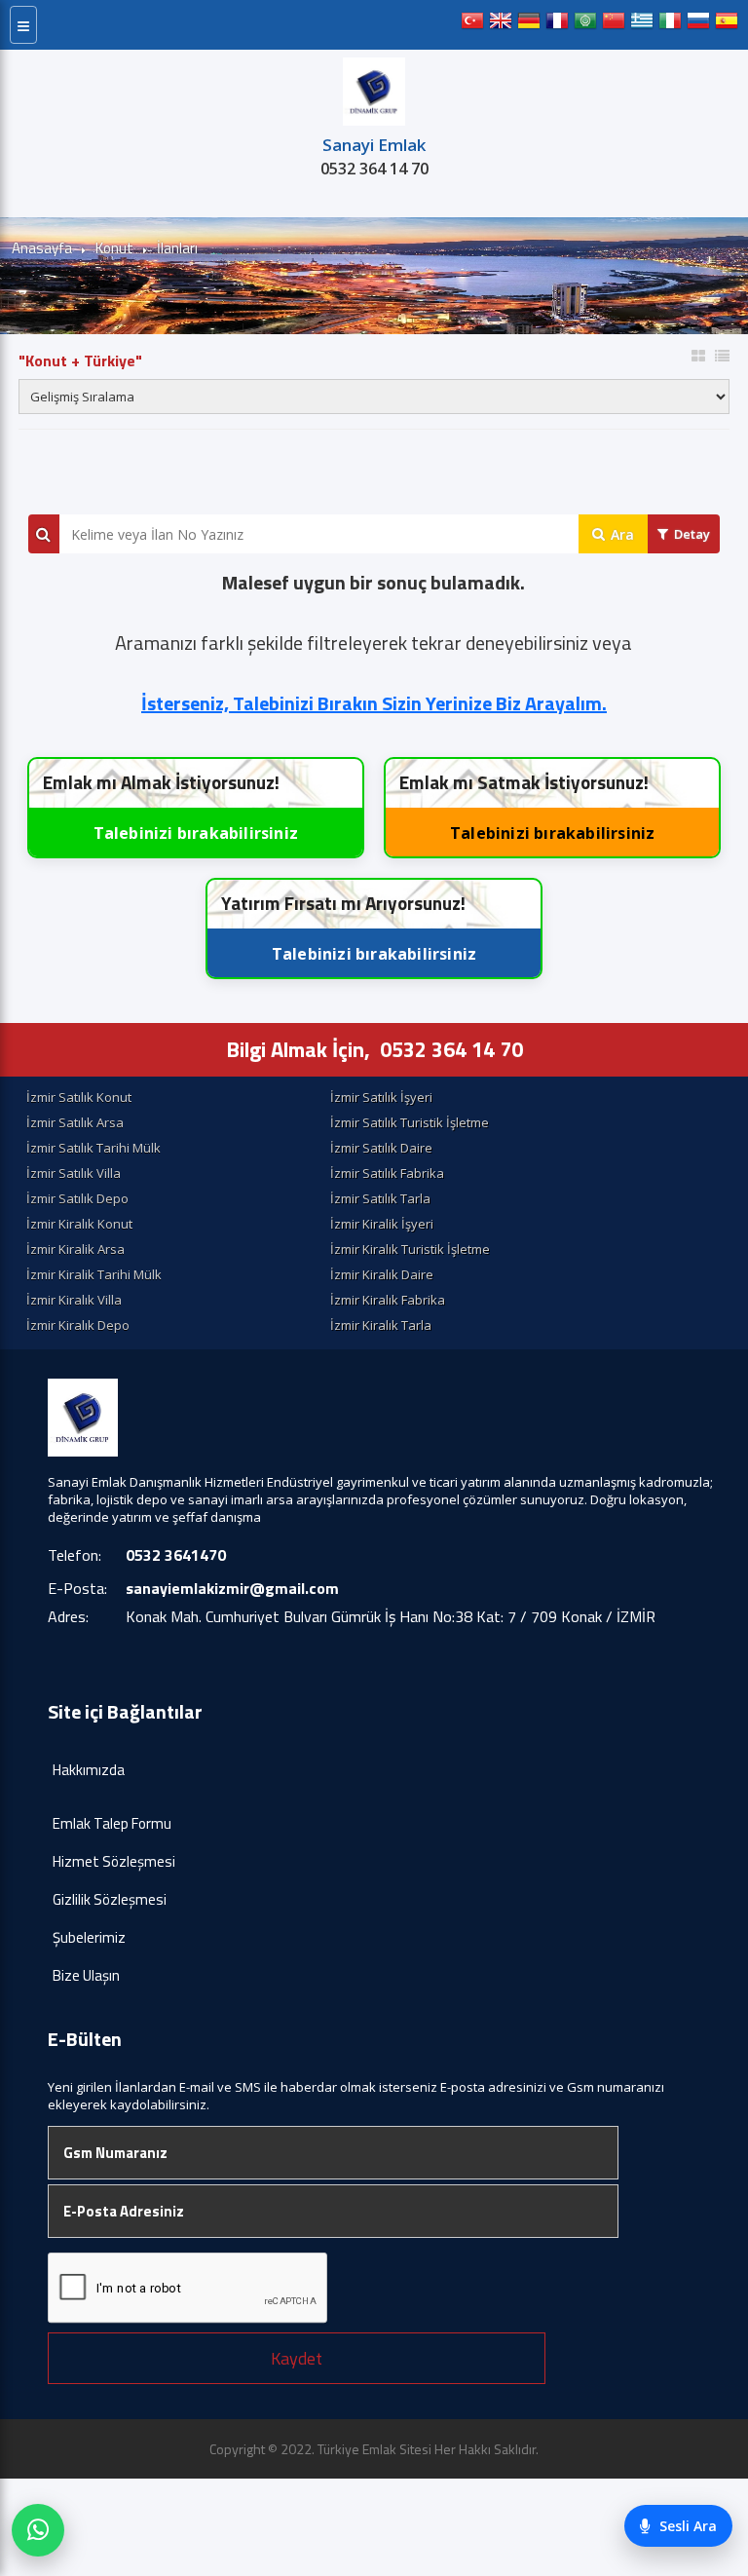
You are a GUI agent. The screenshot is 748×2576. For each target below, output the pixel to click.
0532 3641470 (176, 1555)
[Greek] (642, 25)
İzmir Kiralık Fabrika (388, 1300)
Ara (622, 534)
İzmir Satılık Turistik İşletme (410, 1122)
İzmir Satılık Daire (381, 1148)
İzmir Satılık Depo (77, 1198)
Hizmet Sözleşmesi (114, 1861)
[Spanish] (727, 25)
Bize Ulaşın (86, 1975)
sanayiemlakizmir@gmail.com (232, 1588)
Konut (114, 248)
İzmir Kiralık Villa (74, 1300)
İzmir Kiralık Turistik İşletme (410, 1249)
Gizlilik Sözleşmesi (110, 1899)
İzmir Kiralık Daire (382, 1274)
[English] (501, 25)
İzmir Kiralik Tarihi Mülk (94, 1274)
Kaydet (297, 2358)
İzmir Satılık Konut (79, 1097)
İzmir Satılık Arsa (75, 1122)
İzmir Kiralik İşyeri (382, 1224)
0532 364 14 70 (374, 169)
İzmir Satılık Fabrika (387, 1173)
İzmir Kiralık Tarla (381, 1325)
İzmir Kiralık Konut (79, 1224)
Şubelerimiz (89, 1937)
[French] (557, 25)
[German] (529, 25)
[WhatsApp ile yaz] (38, 2530)
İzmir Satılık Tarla (380, 1198)
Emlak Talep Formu (112, 1823)
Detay (692, 534)
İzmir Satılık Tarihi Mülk (93, 1148)
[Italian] (670, 25)
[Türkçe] (472, 25)
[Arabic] (585, 25)
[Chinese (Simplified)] (614, 25)
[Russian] (698, 25)
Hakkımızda (89, 1770)
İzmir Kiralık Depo (78, 1325)
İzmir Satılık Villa (74, 1173)
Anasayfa (42, 248)
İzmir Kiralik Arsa (75, 1249)
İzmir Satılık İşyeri (381, 1097)
